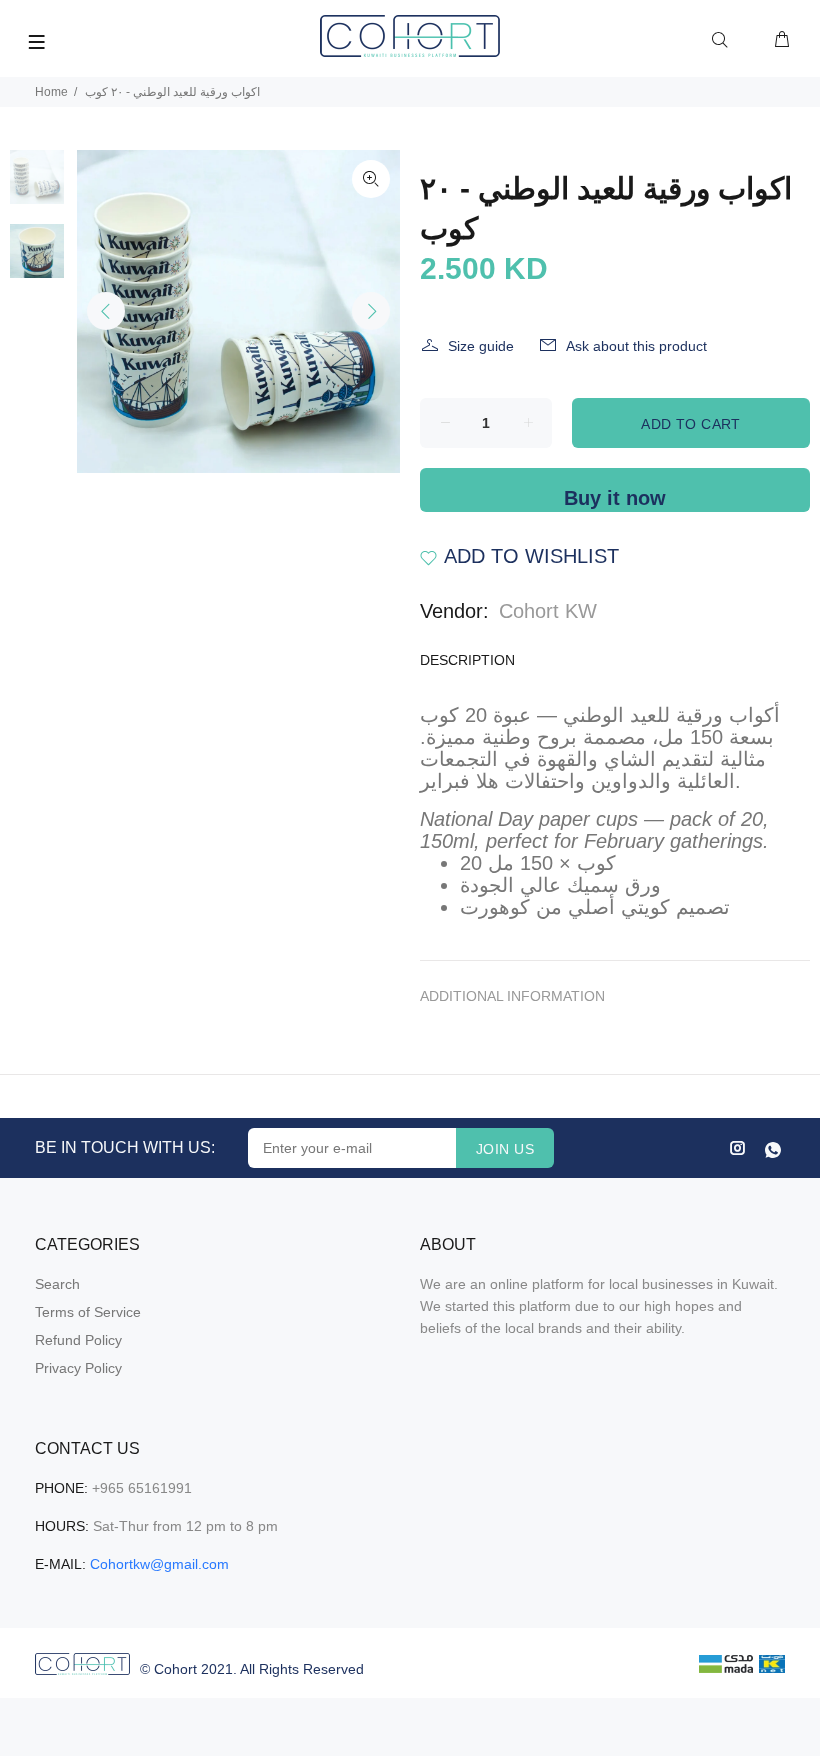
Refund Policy (78, 1340)
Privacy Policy (78, 1368)
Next (371, 311)
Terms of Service (88, 1312)
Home (51, 92)
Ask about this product (636, 346)
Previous (106, 311)
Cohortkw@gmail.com (159, 1564)
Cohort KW (548, 611)
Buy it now (615, 498)
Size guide (481, 346)
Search (57, 1284)
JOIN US (505, 1149)
